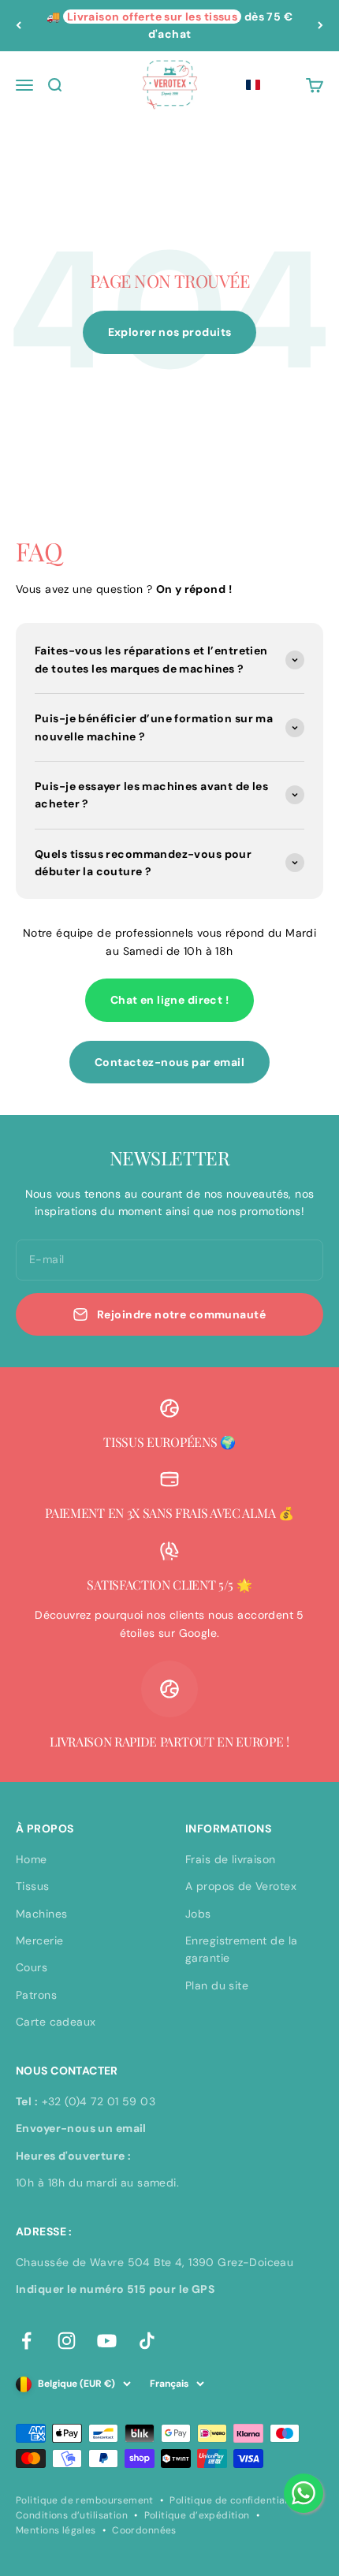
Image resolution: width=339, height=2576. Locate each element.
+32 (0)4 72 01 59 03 (99, 2101)
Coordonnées (144, 2530)
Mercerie (39, 1940)
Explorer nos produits (170, 332)
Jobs (198, 1914)
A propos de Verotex (241, 1886)
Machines (41, 1914)
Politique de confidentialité (235, 2500)
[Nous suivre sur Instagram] (67, 2341)
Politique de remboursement (85, 2500)
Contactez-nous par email (169, 1062)
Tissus (33, 1886)
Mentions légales (56, 2530)
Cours (32, 1967)
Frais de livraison (231, 1859)
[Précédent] (19, 26)
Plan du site (217, 1985)
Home (32, 1859)
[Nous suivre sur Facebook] (26, 2341)
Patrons (36, 1995)
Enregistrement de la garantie (241, 1949)
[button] (253, 85)
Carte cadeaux (56, 2022)
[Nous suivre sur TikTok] (147, 2341)
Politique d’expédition (197, 2515)
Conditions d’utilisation (72, 2515)
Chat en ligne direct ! (169, 1000)
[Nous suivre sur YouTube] (107, 2341)
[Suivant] (320, 26)
